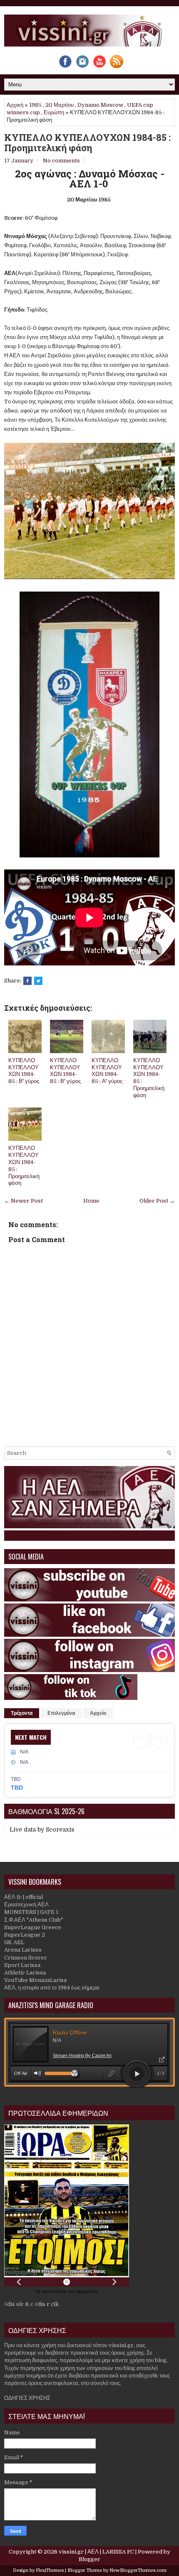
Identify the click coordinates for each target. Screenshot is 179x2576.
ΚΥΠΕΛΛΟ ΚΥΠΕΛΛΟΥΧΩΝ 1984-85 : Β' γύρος (24, 1071)
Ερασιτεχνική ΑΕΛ (26, 1904)
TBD (17, 1788)
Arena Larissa (23, 1950)
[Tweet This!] (38, 981)
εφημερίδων (87, 2291)
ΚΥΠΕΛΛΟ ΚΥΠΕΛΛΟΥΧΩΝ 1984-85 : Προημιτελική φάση (87, 142)
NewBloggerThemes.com (138, 2570)
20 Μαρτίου (60, 105)
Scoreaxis (60, 1829)
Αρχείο (98, 1713)
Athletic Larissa (25, 1973)
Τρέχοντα (22, 1713)
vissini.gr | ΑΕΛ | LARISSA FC (96, 2552)
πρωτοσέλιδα (54, 2291)
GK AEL (14, 1942)
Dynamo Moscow (100, 105)
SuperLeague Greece (33, 1927)
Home (91, 1201)
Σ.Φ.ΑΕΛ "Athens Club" (34, 1920)
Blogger (89, 2559)
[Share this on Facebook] (27, 981)
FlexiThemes (50, 2570)
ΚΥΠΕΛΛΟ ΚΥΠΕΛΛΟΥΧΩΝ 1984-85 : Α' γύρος (107, 1071)
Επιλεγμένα (61, 1713)
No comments (61, 161)
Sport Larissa (22, 1965)
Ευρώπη (54, 112)
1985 (35, 105)
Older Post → (157, 1201)
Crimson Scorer (26, 1958)
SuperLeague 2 (25, 1935)
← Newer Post (24, 1201)
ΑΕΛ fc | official (24, 1897)
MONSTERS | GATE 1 (31, 1912)
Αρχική (15, 105)
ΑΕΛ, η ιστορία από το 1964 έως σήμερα (52, 1988)
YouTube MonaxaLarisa (35, 1980)
